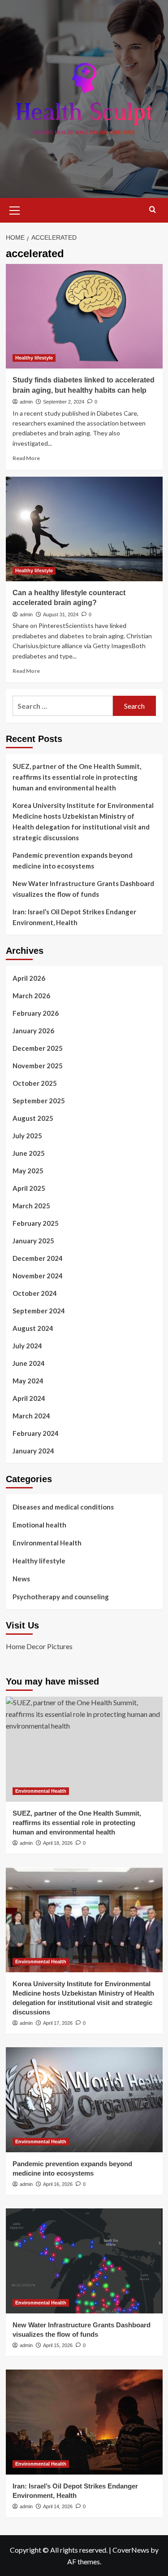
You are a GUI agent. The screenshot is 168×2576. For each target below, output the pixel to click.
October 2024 (35, 1293)
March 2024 (31, 1416)
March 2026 (31, 996)
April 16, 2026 (58, 2184)
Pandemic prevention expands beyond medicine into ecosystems (73, 860)
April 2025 (29, 1188)
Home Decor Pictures (39, 1646)
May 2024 (28, 1381)
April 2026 (29, 978)
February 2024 (36, 1433)
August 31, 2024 (61, 614)
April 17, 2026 (58, 2023)
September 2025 (39, 1101)
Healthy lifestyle (34, 358)
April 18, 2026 (58, 1843)
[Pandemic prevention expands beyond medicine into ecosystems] (84, 2100)
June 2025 (29, 1153)
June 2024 (29, 1363)
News (21, 1579)
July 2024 (27, 1346)
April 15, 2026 (58, 2345)
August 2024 (33, 1328)
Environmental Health (47, 1543)
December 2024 (38, 1258)
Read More (26, 458)
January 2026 (33, 1031)
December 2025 (38, 1048)
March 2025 (31, 1206)
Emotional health (39, 1525)
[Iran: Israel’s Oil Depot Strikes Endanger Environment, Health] (84, 2422)
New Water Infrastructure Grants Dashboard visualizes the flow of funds (83, 889)
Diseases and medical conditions (63, 1507)
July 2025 (27, 1136)
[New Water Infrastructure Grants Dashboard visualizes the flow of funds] (84, 2261)
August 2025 (33, 1118)
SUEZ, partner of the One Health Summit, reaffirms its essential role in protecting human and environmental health (77, 777)
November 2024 (38, 1276)
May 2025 (28, 1171)
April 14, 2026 (58, 2506)
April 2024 (29, 1398)
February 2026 (36, 1013)
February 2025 (36, 1223)
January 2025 (33, 1241)
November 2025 (38, 1066)
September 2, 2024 (64, 402)
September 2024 (39, 1311)
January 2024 (33, 1451)
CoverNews (131, 2550)
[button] (15, 209)
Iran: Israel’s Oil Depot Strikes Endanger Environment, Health (74, 917)
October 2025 (35, 1083)
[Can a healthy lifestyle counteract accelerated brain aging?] (84, 529)
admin (26, 402)
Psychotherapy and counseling (61, 1597)
